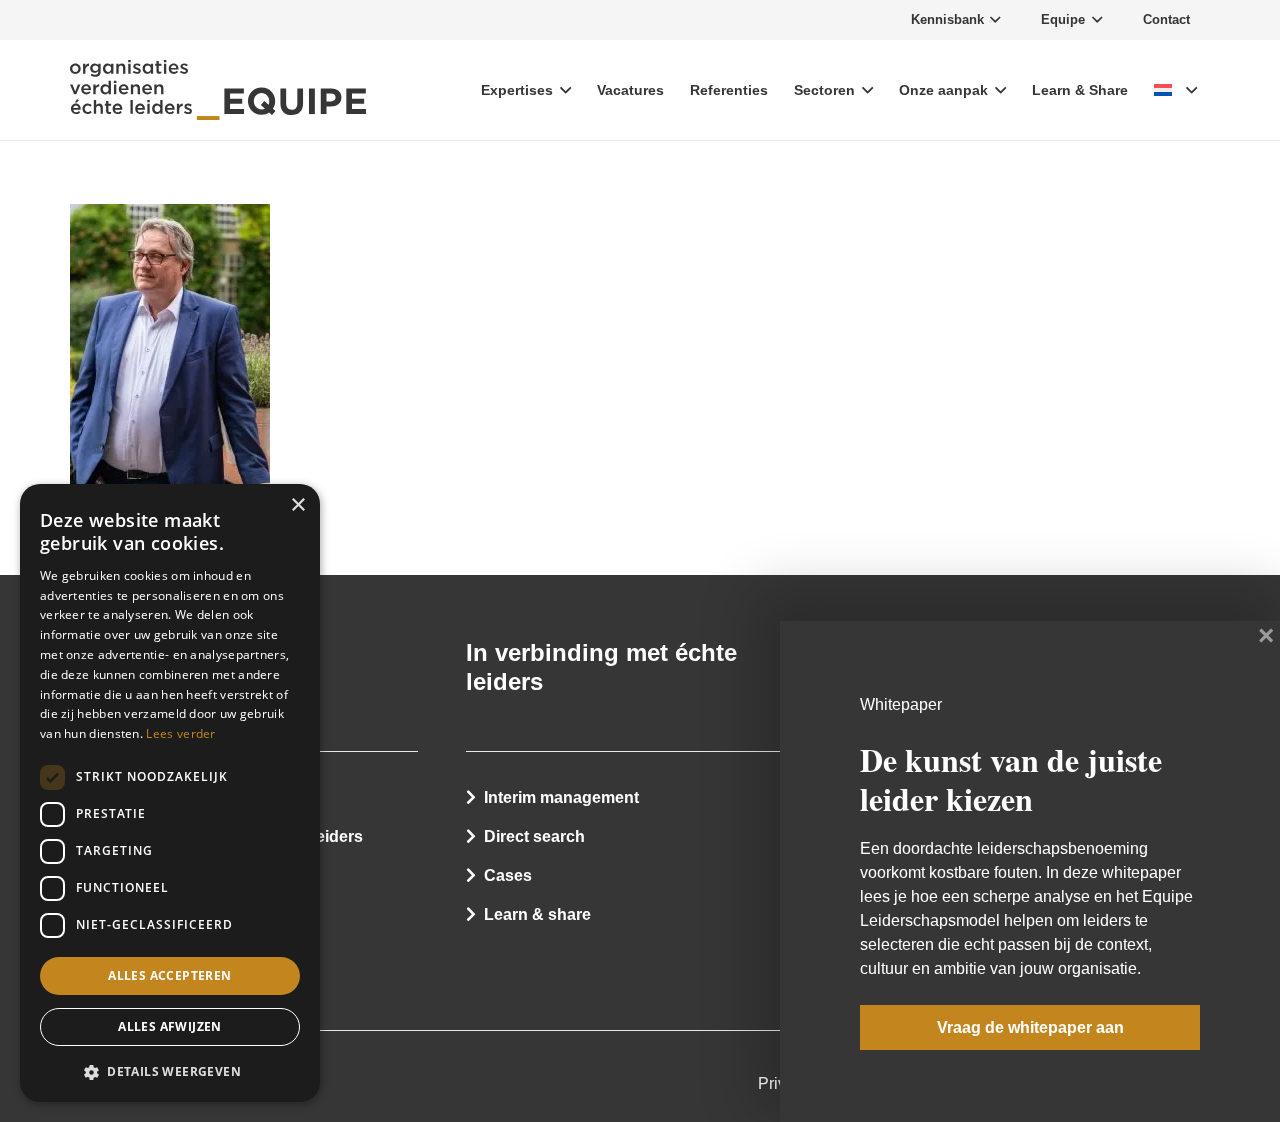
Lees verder (180, 733)
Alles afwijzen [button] (170, 1027)
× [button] (297, 505)
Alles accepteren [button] (169, 975)
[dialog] (170, 793)
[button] (170, 1071)
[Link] (218, 90)
